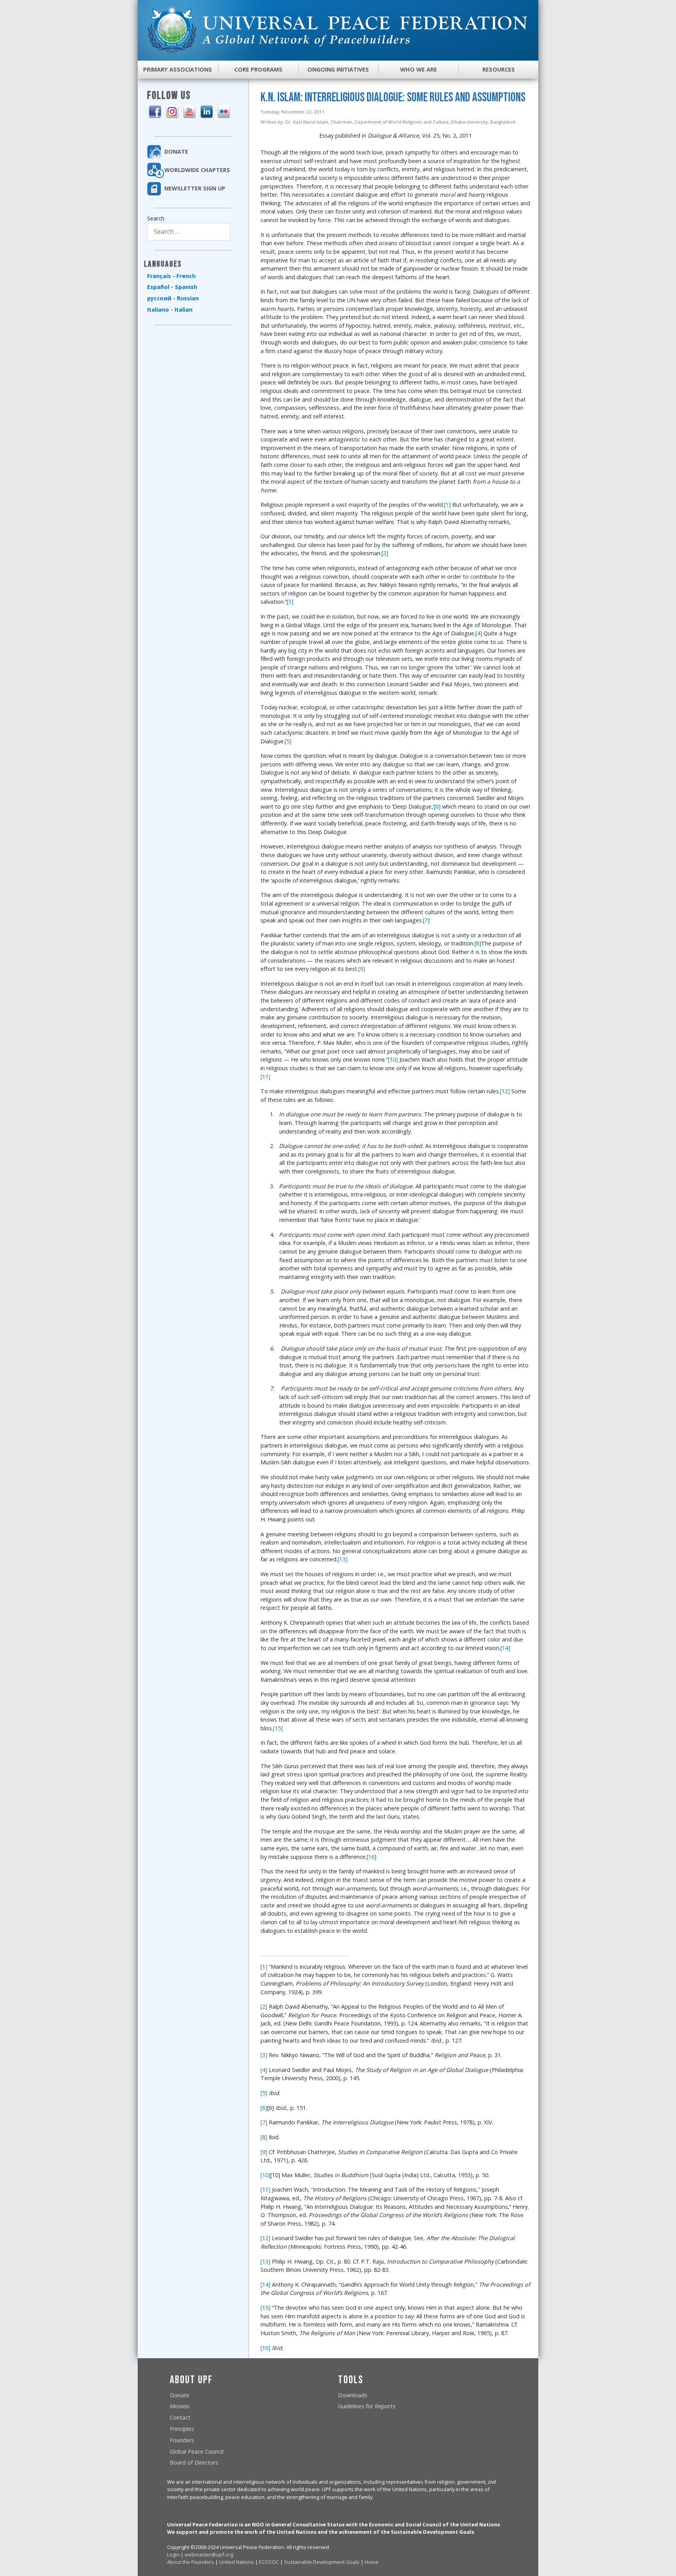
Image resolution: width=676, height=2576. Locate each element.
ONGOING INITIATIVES (338, 69)
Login (173, 2554)
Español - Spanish (172, 287)
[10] (393, 1059)
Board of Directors (194, 2462)
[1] (447, 505)
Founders (182, 2440)
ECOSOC (269, 2562)
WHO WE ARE (419, 69)
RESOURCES (499, 69)
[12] (505, 1091)
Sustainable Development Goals (322, 2562)
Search (156, 218)
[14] (505, 1648)
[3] (290, 602)
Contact (180, 2417)
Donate (180, 2395)
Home (372, 2562)
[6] (437, 806)
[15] (278, 1728)
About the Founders (191, 2562)
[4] (479, 633)
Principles (182, 2429)
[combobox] (189, 232)
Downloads (353, 2395)
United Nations (236, 2562)
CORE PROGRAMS (258, 69)
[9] (362, 969)
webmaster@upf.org (209, 2554)
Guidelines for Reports (367, 2406)
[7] (426, 920)
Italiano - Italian (170, 309)
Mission (180, 2406)
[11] (265, 1077)
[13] (342, 1559)
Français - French (171, 276)
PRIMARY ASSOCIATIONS (178, 69)
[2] (385, 553)
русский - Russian (173, 298)
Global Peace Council (197, 2451)
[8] (478, 943)
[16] (371, 1857)
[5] (288, 741)
